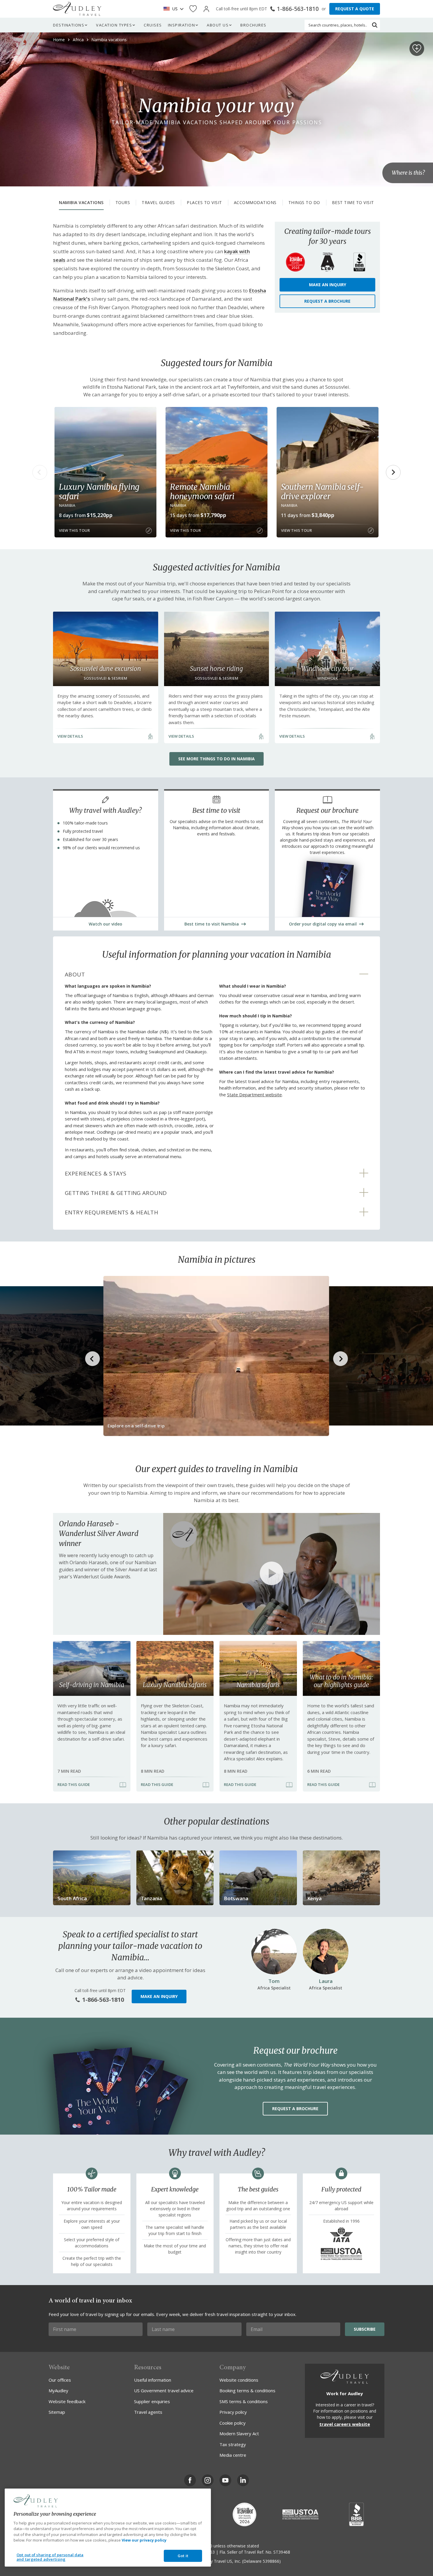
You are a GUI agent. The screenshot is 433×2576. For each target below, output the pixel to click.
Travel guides (158, 202)
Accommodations (255, 202)
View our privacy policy (144, 2540)
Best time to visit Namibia (212, 924)
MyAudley (58, 2390)
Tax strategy (233, 2444)
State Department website (254, 1095)
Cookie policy (233, 2423)
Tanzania (151, 1898)
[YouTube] (225, 2480)
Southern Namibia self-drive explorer (323, 491)
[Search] (375, 25)
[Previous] (40, 472)
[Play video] (272, 1574)
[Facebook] (190, 2480)
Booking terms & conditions (247, 2390)
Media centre (233, 2455)
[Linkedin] (243, 2480)
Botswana (236, 1898)
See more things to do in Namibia (216, 759)
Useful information (153, 2380)
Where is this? (408, 173)
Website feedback (67, 2401)
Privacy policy (233, 2412)
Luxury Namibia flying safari (99, 491)
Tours (123, 202)
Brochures (253, 25)
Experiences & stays (96, 1173)
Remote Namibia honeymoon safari (202, 491)
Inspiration (182, 25)
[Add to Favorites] (417, 49)
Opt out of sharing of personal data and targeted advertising (50, 2557)
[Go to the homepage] (77, 9)
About (75, 974)
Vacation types (114, 25)
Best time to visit (353, 202)
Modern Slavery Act (239, 2433)
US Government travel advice (164, 2390)
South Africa (72, 1898)
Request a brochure (327, 301)
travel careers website (345, 2424)
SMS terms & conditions (244, 2401)
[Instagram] (208, 2480)
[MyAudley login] (206, 9)
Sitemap (57, 2412)
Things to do (304, 202)
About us (218, 25)
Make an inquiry (328, 285)
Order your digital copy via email (323, 924)
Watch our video (105, 924)
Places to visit (204, 202)
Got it (183, 2556)
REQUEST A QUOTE (355, 9)
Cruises (153, 25)
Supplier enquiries (152, 2401)
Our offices (60, 2380)
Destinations (69, 25)
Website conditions (239, 2380)
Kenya (314, 1898)
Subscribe (365, 2329)
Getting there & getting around (116, 1193)
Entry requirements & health (111, 1212)
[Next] (393, 472)
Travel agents (148, 2412)
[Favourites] (193, 9)
